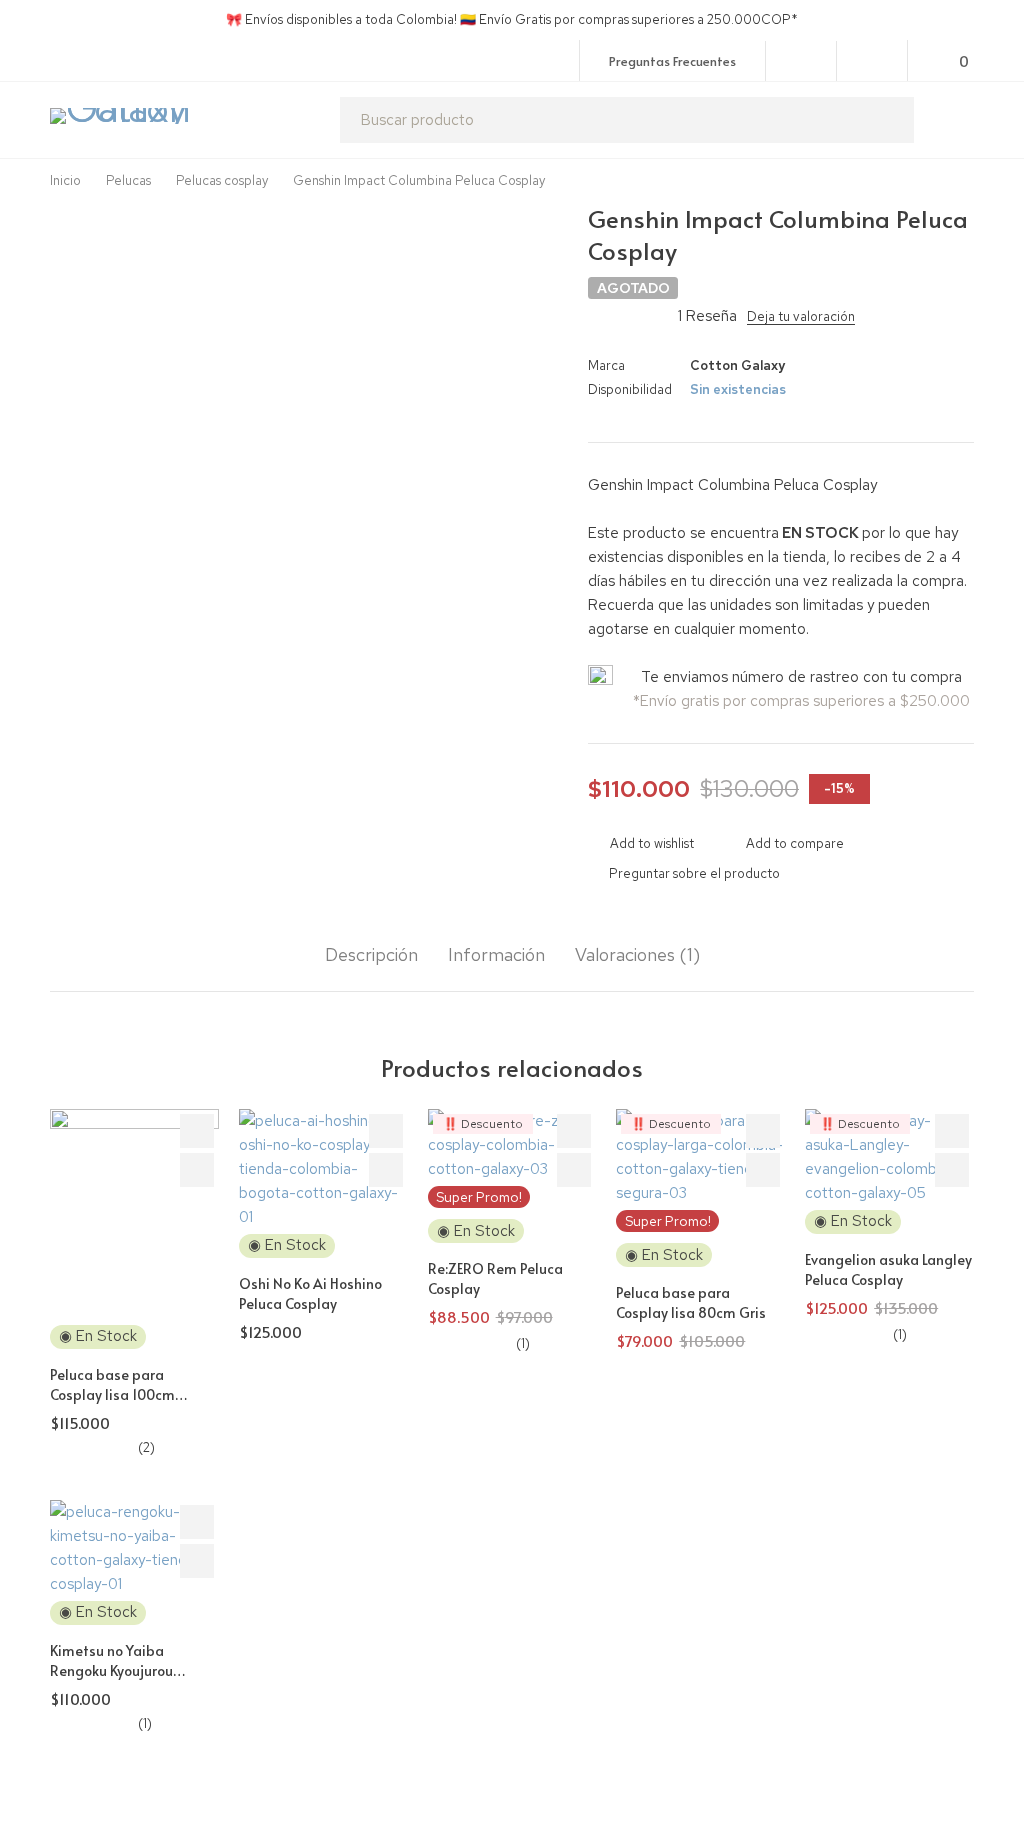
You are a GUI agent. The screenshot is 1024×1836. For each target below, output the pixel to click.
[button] (197, 1170)
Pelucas (128, 180)
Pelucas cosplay (222, 180)
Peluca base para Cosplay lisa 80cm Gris (691, 1302)
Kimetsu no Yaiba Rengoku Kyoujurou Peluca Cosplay (111, 1670)
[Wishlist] (872, 60)
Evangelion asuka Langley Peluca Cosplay (888, 1269)
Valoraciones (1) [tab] (637, 955)
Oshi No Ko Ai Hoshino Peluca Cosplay (310, 1293)
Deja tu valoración (801, 316)
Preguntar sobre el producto (694, 873)
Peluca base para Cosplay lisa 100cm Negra (112, 1394)
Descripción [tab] (371, 955)
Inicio (65, 180)
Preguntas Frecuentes (672, 61)
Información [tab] (496, 955)
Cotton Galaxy (737, 365)
